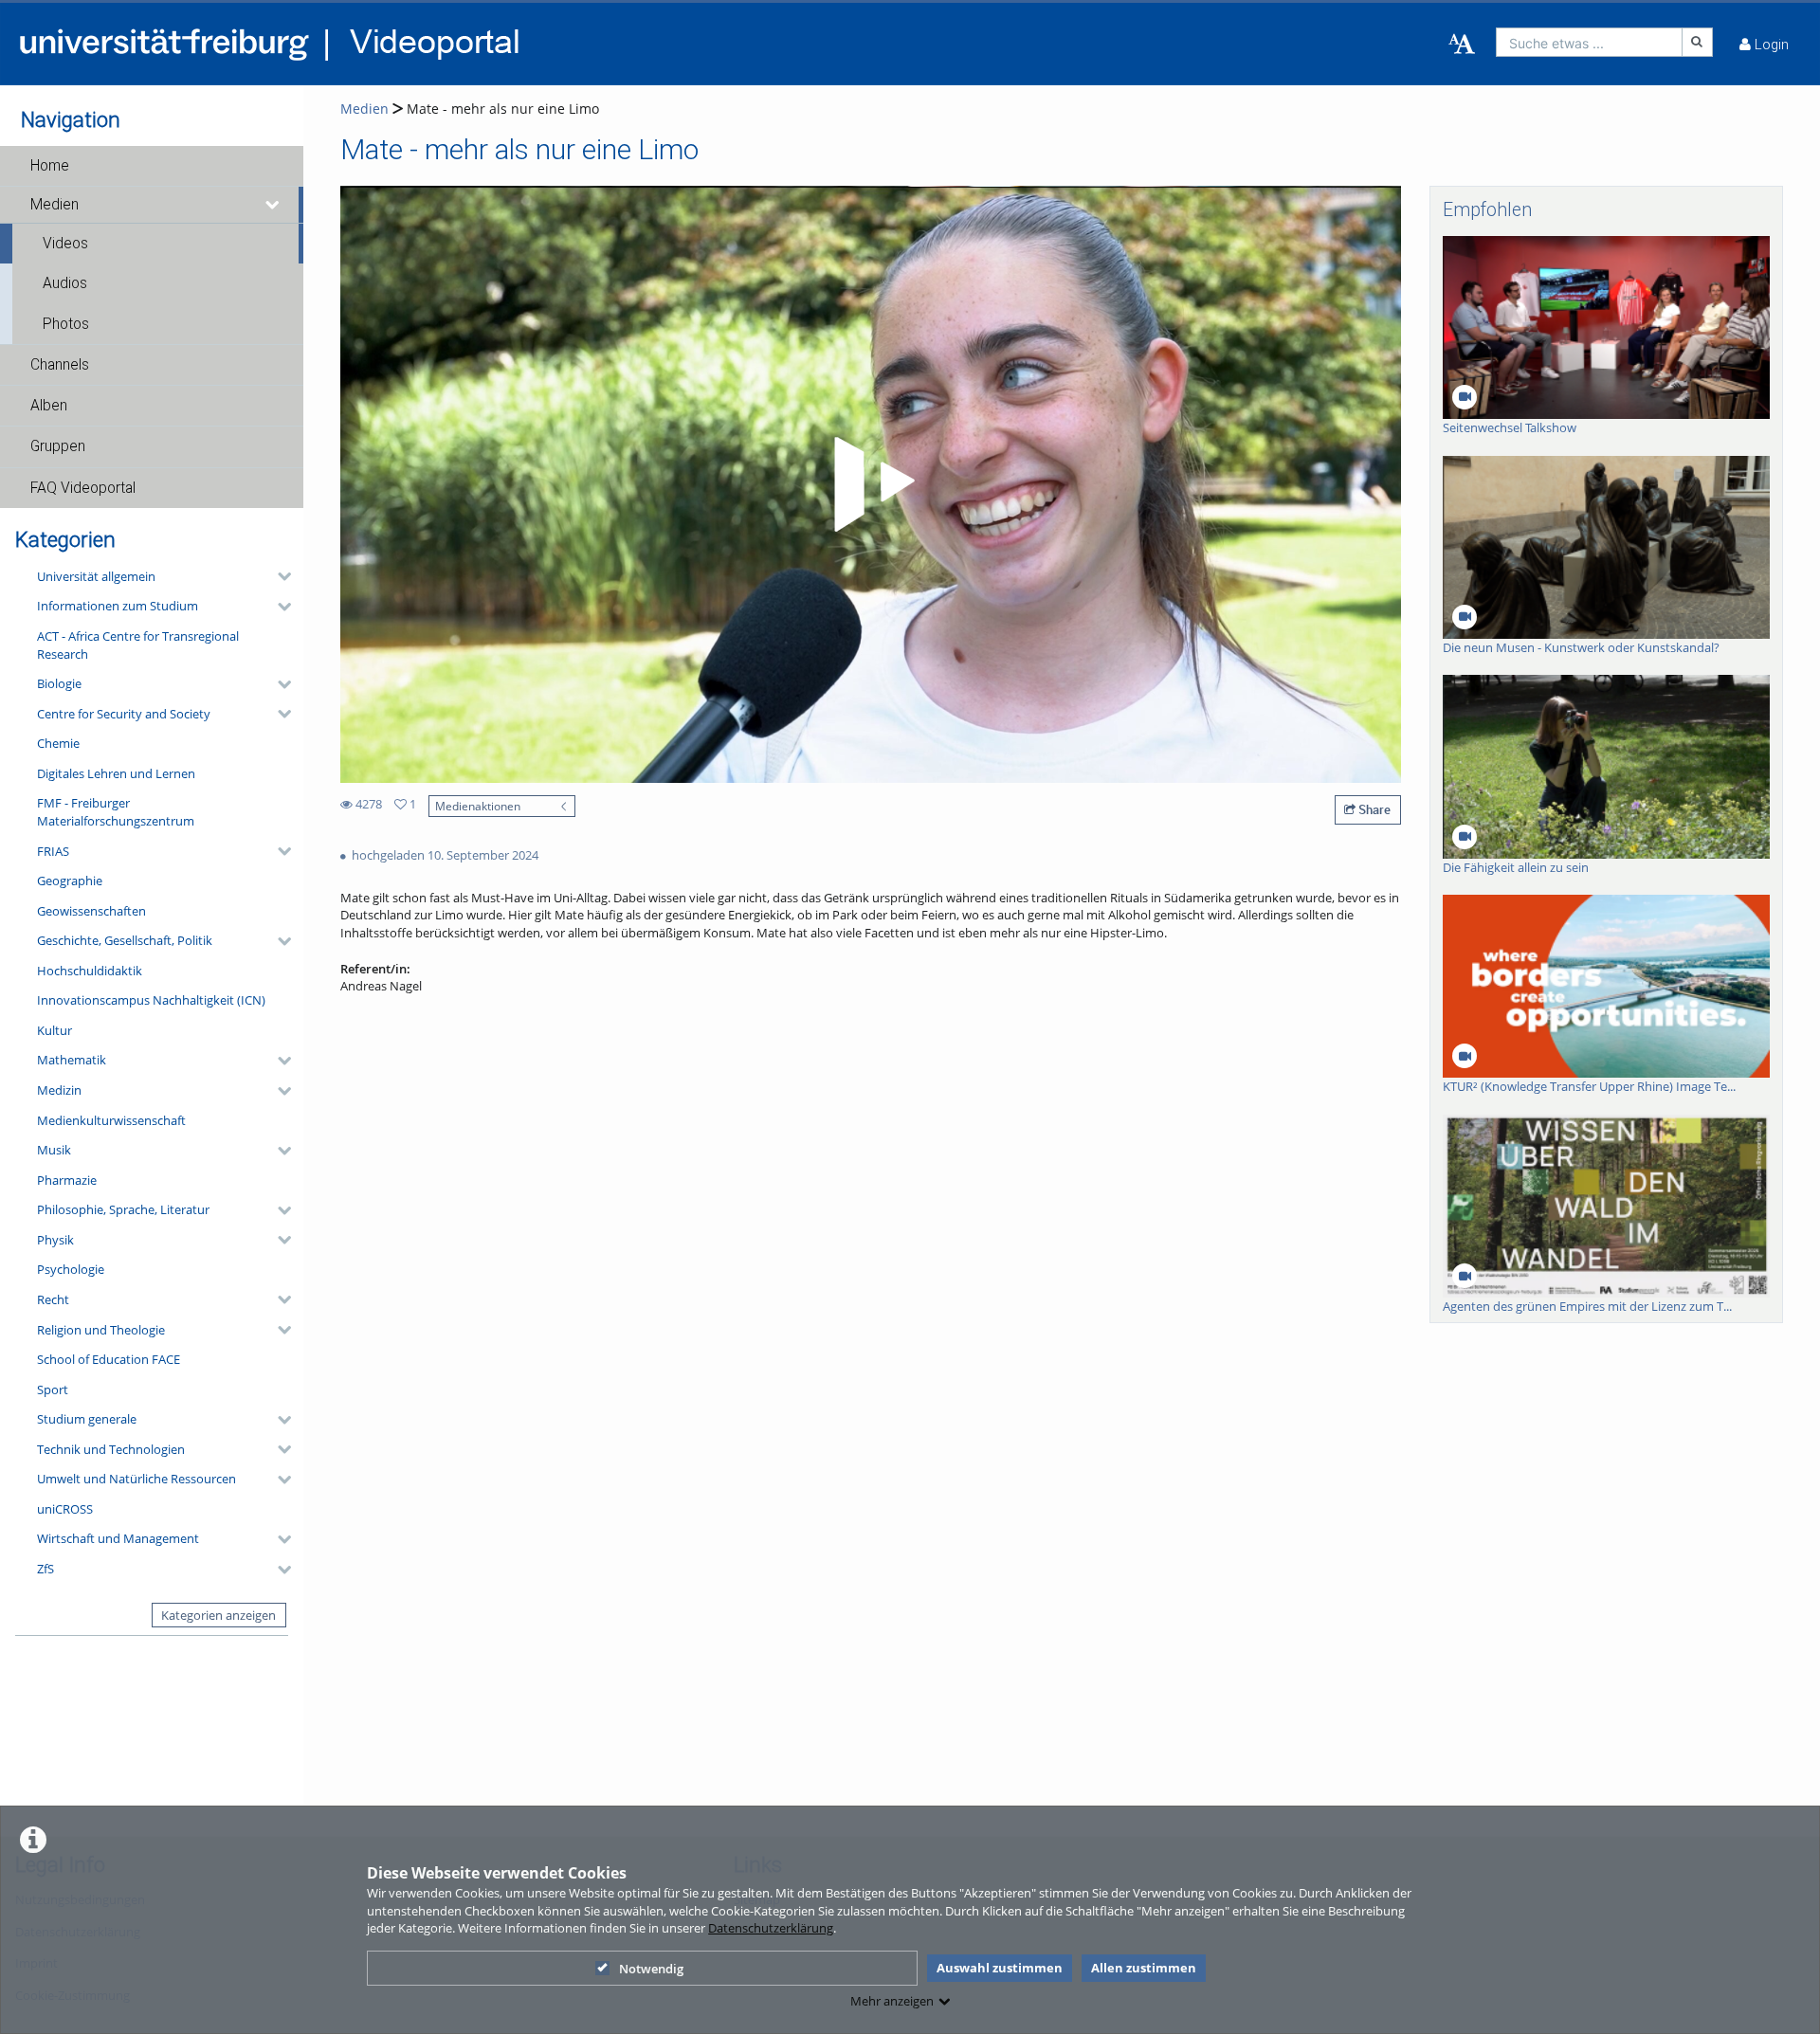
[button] (152, 166)
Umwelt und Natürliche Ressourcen (136, 1479)
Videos (65, 244)
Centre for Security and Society (124, 714)
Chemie (58, 743)
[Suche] (1698, 42)
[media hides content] (273, 205)
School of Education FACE (109, 1359)
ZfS (45, 1569)
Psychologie (71, 1269)
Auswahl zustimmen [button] (1000, 1968)
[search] (1589, 42)
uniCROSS (65, 1509)
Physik (55, 1240)
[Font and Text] (1462, 45)
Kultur (55, 1030)
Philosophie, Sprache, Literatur (123, 1209)
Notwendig (651, 1969)
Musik (54, 1150)
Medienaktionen (478, 806)
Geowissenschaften (91, 911)
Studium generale (87, 1419)
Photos (66, 324)
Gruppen (58, 446)
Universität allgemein (96, 576)
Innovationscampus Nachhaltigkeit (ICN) (151, 1000)
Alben (49, 406)
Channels (60, 365)
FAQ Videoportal (83, 488)
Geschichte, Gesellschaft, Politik (125, 940)
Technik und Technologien (111, 1449)
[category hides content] (279, 576)
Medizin (59, 1090)
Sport (53, 1389)
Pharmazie (67, 1180)
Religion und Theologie (101, 1330)
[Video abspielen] (871, 484)
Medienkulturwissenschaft (111, 1120)
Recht (53, 1299)
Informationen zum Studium (118, 606)
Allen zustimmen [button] (1144, 1968)
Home (50, 166)
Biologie (59, 683)
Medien (55, 205)
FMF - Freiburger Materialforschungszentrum (116, 812)
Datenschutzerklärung (771, 1928)
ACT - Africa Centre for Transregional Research (138, 645)
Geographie (70, 881)
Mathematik (72, 1060)
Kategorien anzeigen (218, 1615)
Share (1373, 809)
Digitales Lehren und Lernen (116, 773)
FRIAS (53, 851)
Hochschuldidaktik (90, 971)
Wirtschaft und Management (118, 1538)
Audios (65, 283)
